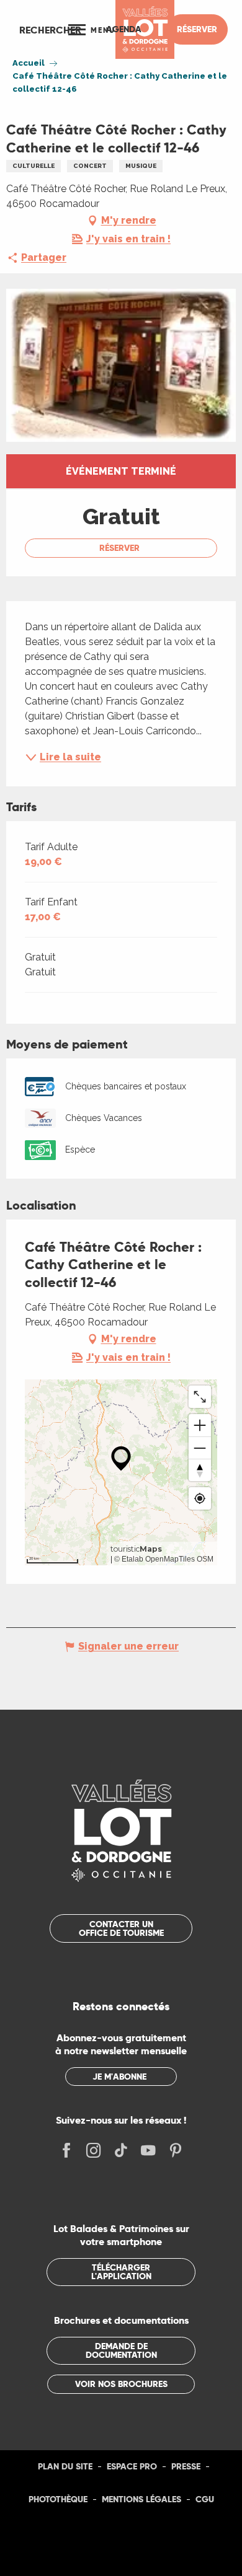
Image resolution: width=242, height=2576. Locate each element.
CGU (205, 2499)
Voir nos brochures (121, 2384)
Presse (186, 2466)
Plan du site (65, 2466)
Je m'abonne (119, 2077)
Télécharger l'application (121, 2272)
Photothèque (58, 2499)
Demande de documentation (121, 2350)
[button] (50, 30)
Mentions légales (141, 2499)
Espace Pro (132, 2466)
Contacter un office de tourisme (121, 1928)
